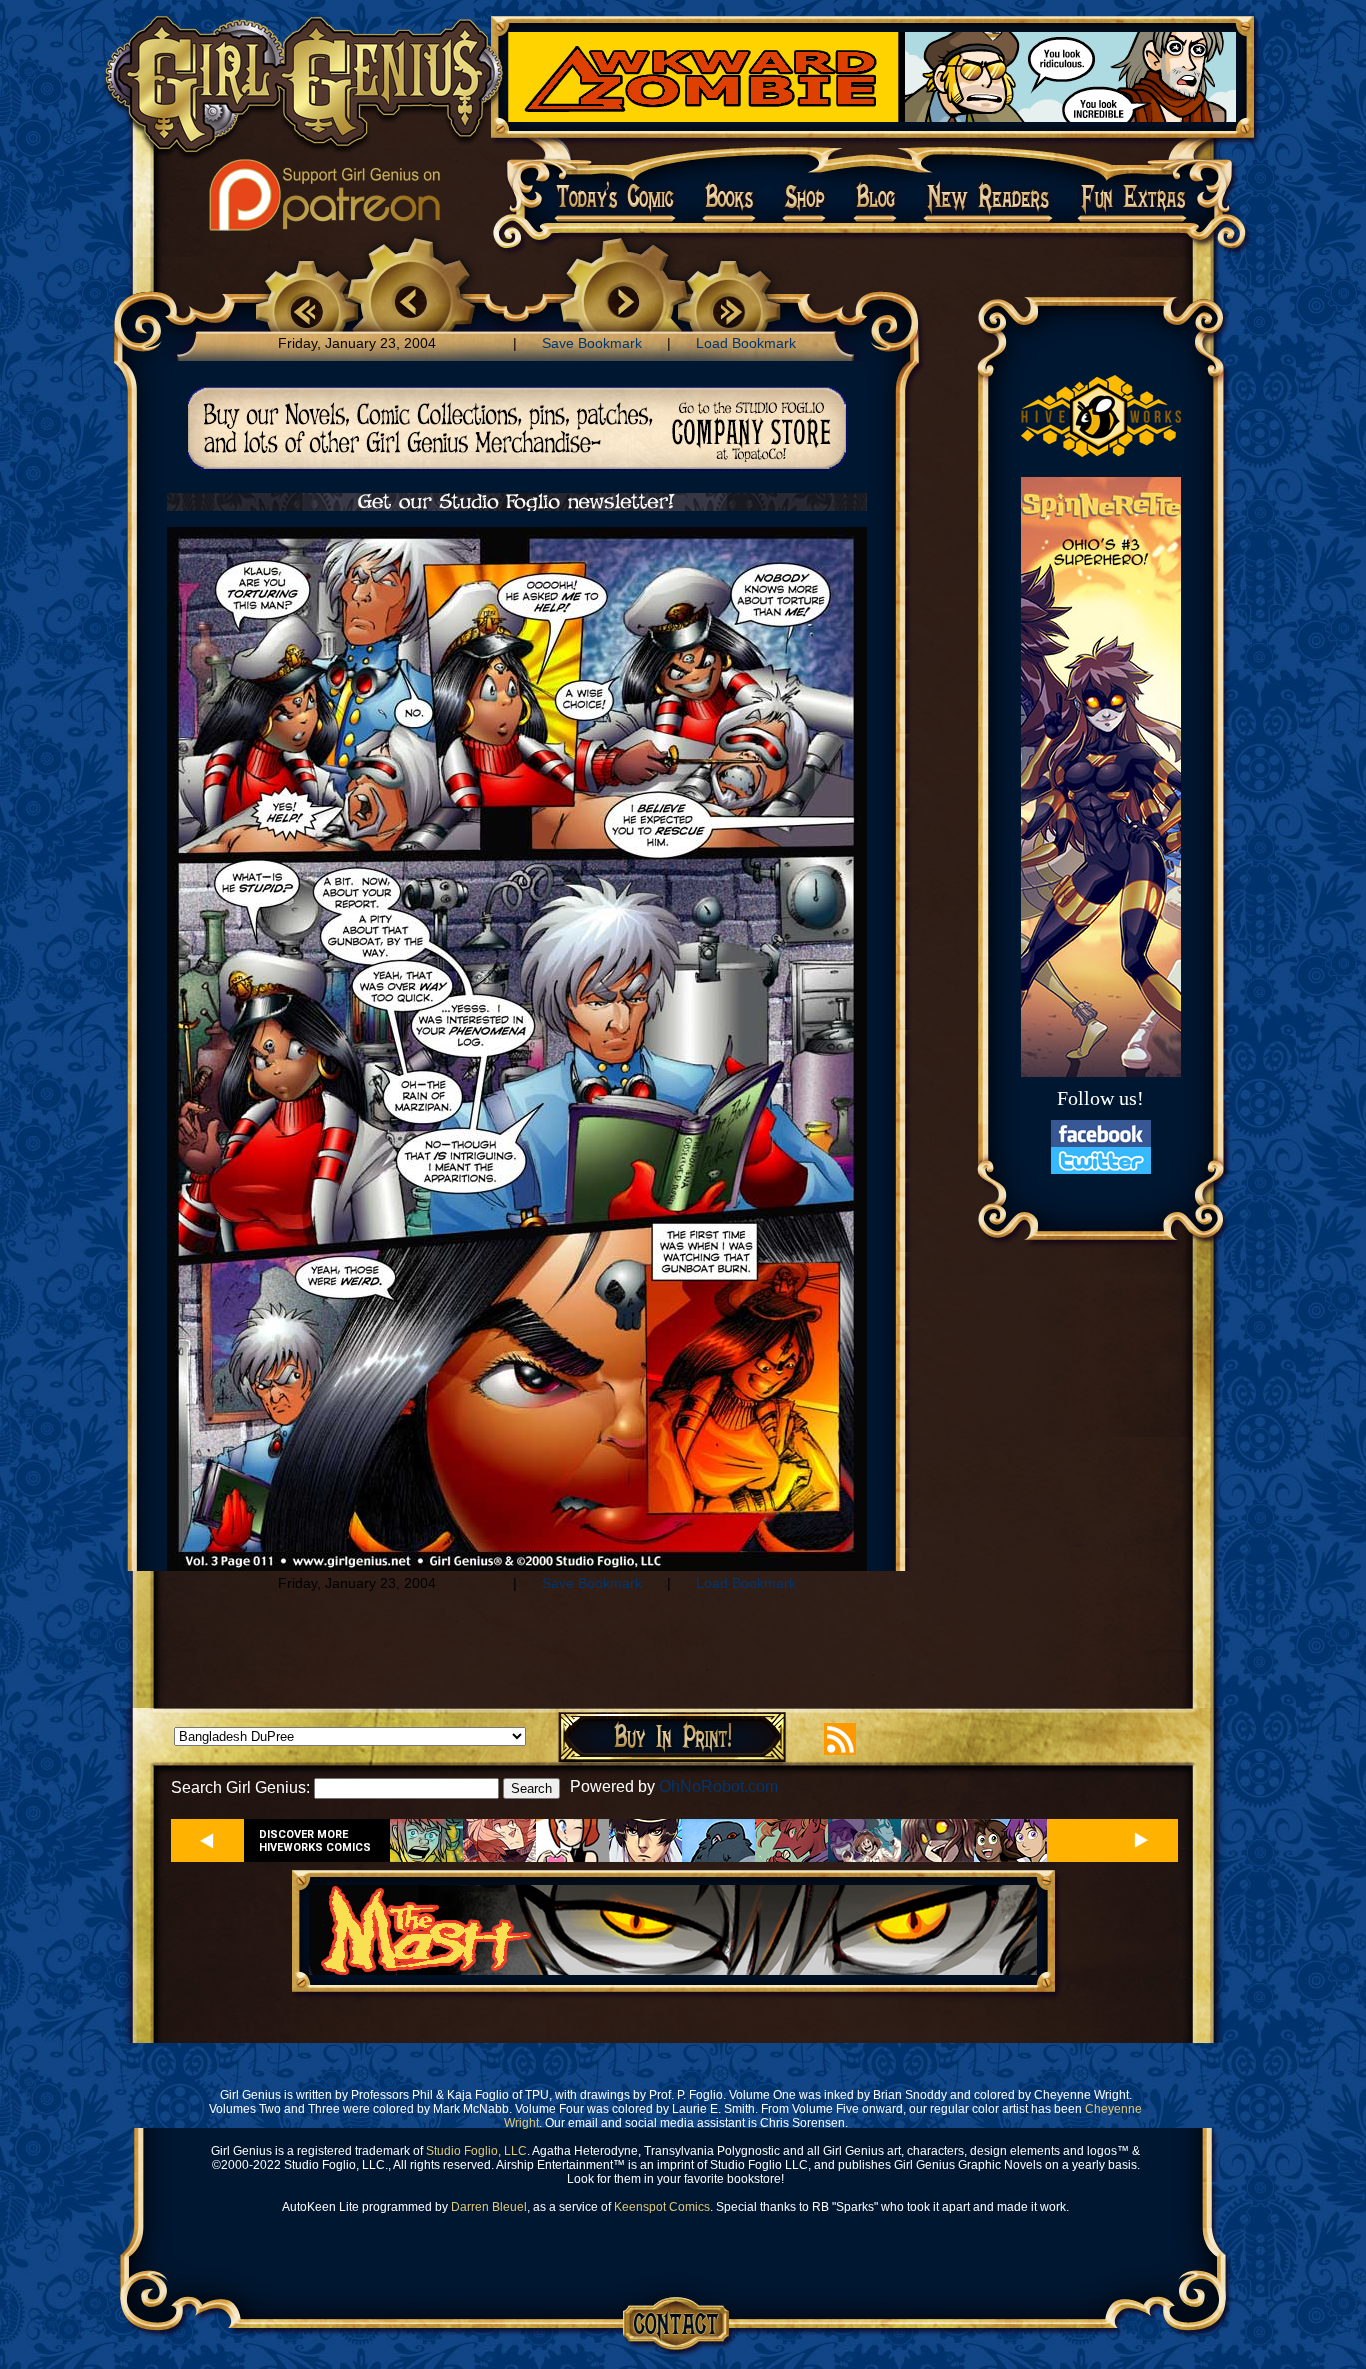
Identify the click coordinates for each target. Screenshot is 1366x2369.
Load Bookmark (746, 343)
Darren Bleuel (489, 2207)
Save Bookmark (592, 343)
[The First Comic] (307, 307)
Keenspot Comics (662, 2207)
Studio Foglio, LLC (476, 2151)
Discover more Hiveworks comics (315, 1841)
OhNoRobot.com (718, 1786)
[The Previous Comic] (409, 304)
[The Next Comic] (624, 304)
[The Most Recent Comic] (729, 307)
